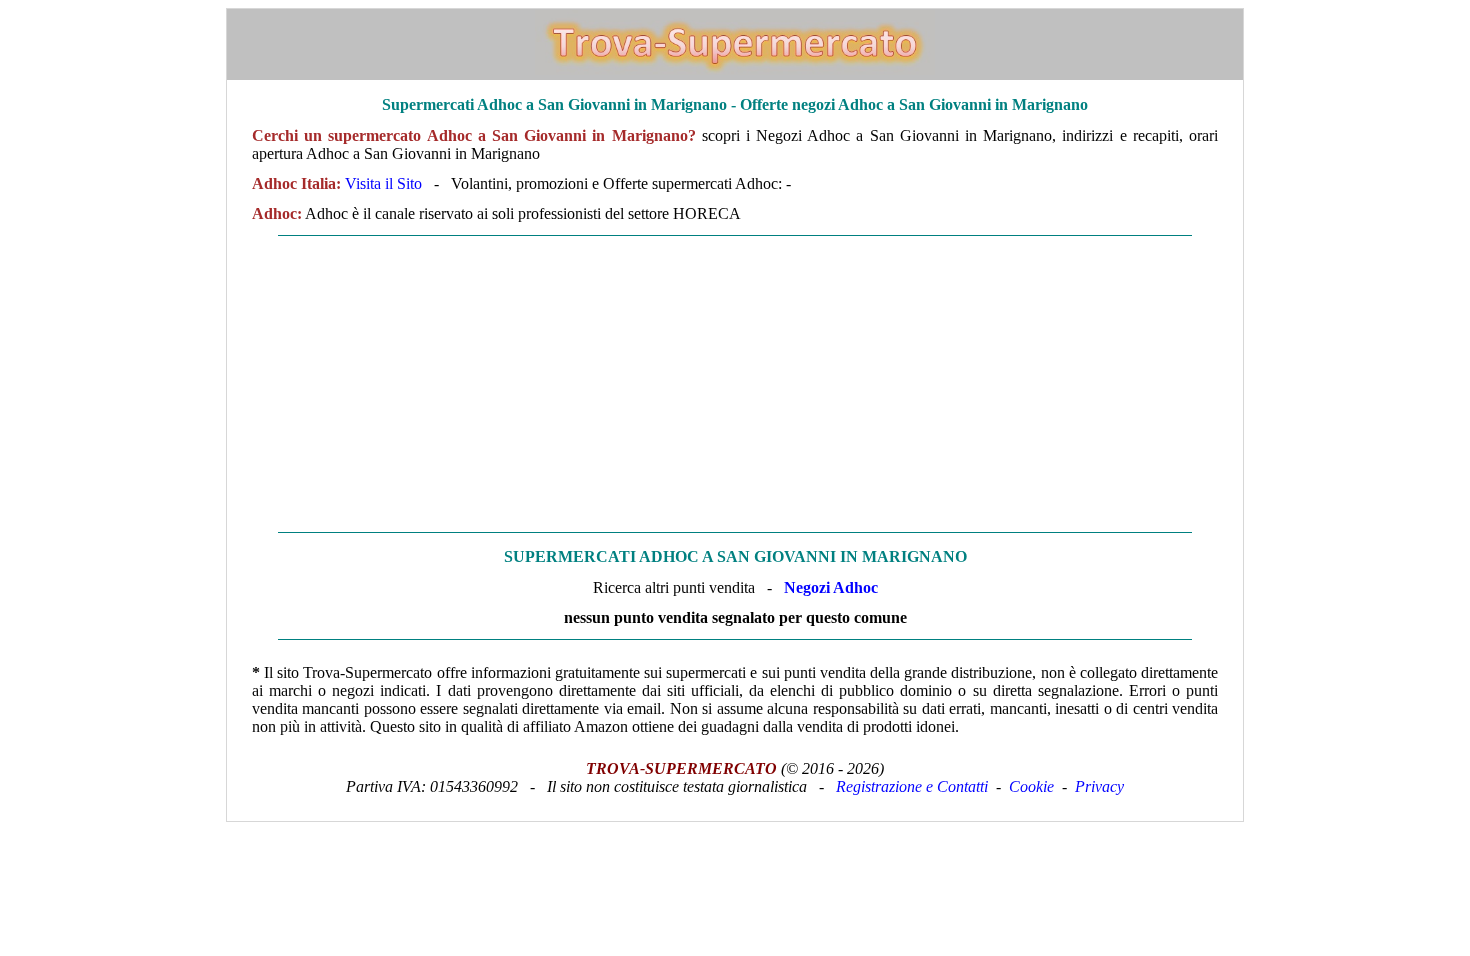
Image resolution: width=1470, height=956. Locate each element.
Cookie (1031, 786)
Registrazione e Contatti (912, 786)
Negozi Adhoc (831, 587)
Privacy (1099, 786)
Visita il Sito (383, 183)
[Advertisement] (735, 384)
